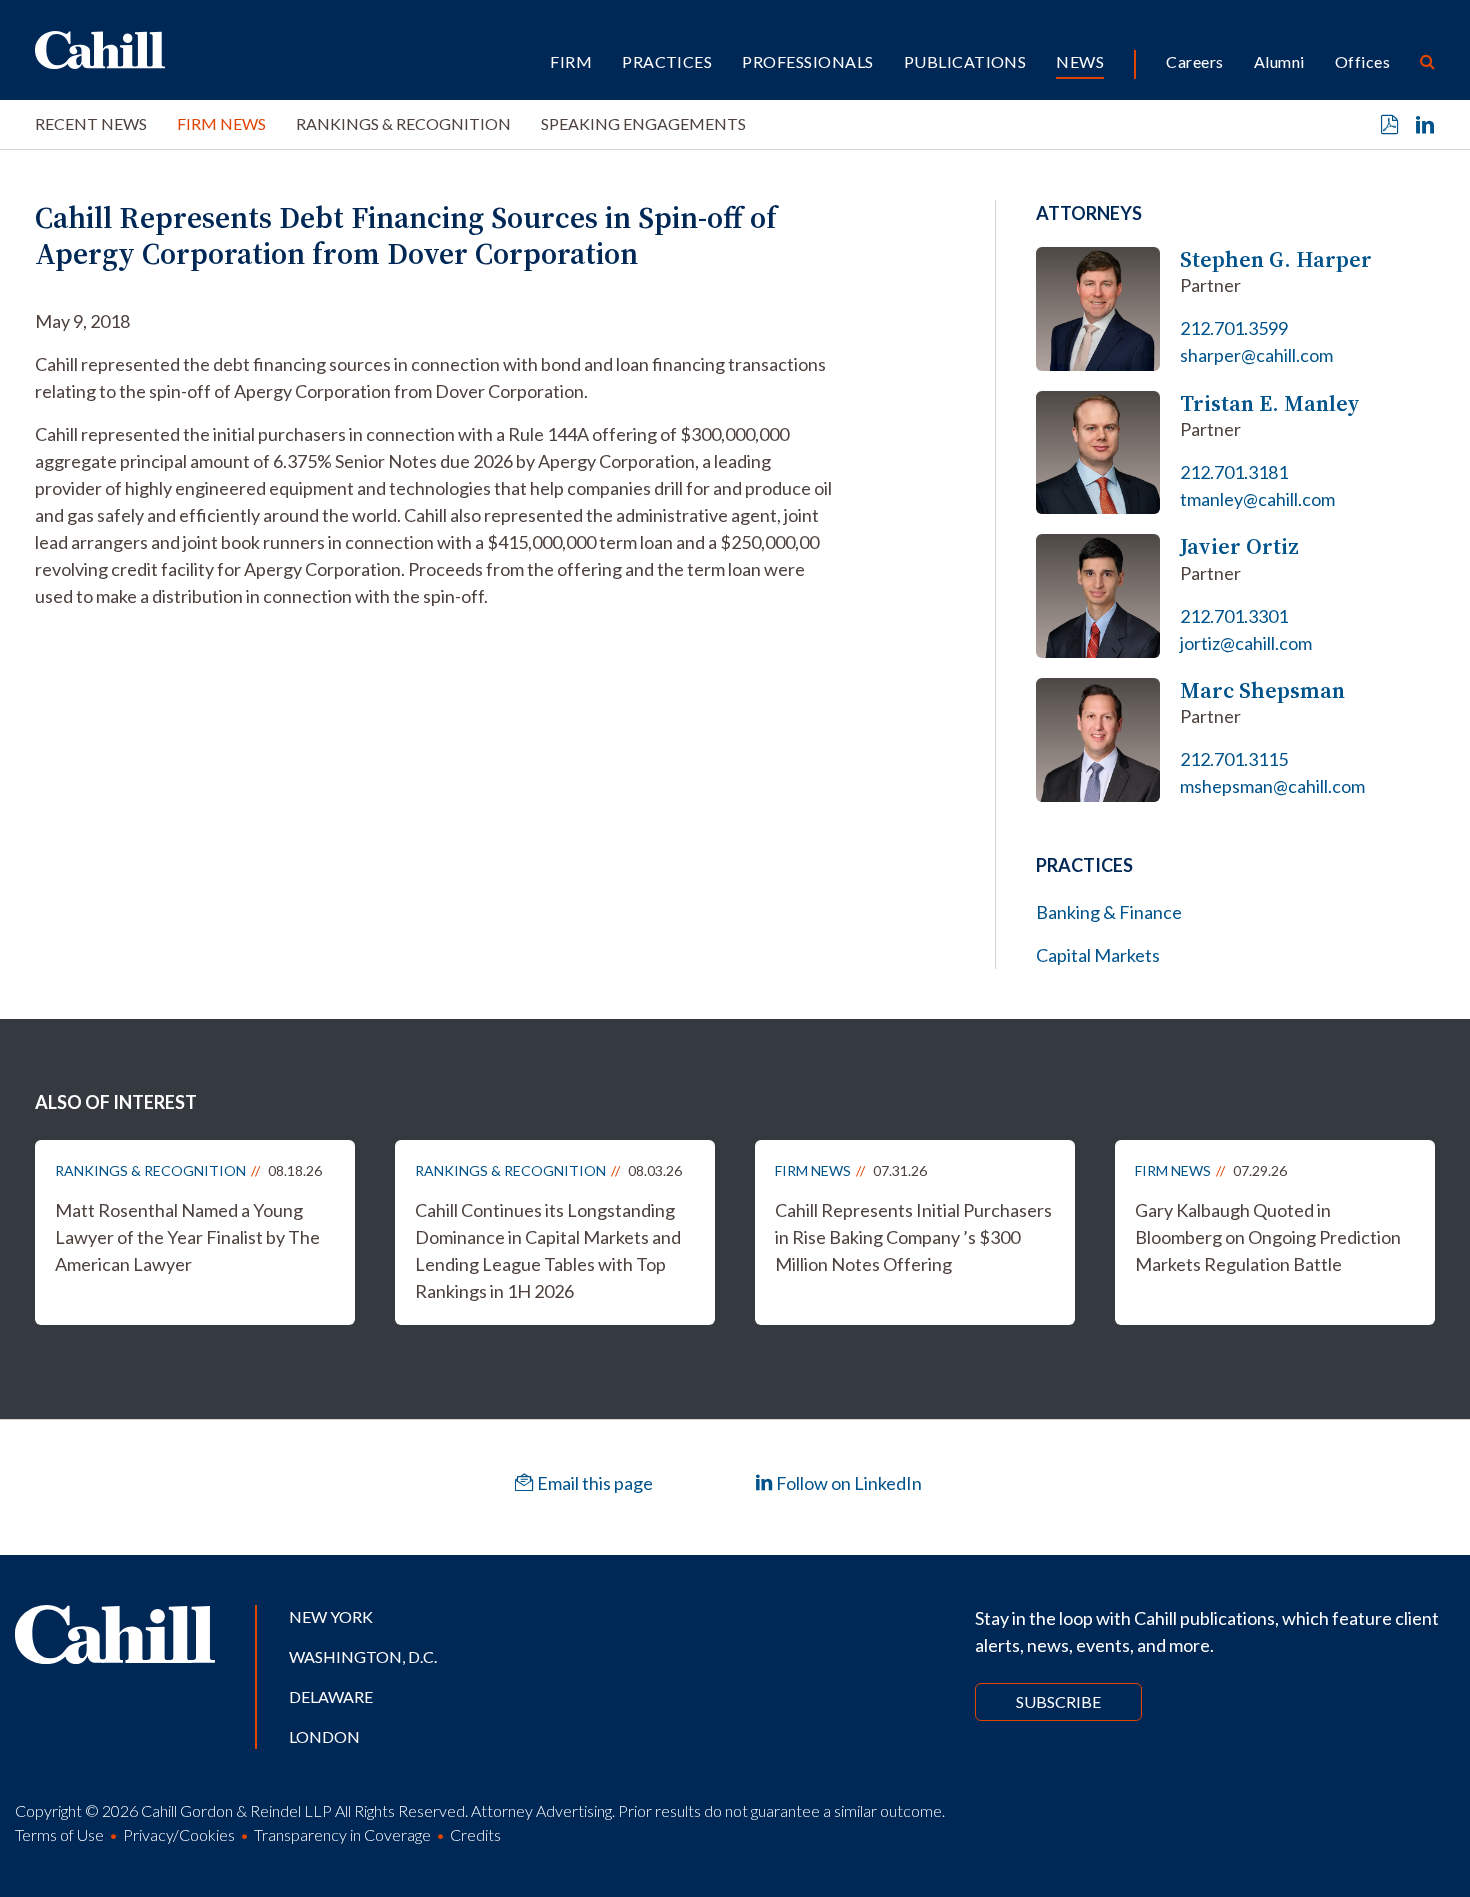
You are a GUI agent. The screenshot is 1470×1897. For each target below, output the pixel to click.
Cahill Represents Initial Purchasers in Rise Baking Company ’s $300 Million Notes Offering (913, 1237)
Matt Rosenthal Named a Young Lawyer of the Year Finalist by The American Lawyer (187, 1237)
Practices (667, 61)
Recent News (91, 123)
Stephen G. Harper (1276, 259)
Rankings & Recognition (403, 123)
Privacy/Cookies (179, 1834)
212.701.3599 (1234, 328)
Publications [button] (965, 61)
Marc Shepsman (1262, 690)
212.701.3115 (1234, 759)
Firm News (221, 123)
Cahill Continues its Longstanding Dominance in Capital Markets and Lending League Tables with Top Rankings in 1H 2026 (548, 1250)
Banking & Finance (1109, 912)
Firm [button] (571, 61)
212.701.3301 (1234, 616)
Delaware (331, 1696)
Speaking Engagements (643, 123)
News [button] (1080, 61)
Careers (1194, 61)
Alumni (1279, 61)
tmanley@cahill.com (1257, 499)
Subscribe (1058, 1701)
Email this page (593, 1483)
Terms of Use (59, 1834)
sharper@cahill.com (1256, 355)
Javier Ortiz (1239, 546)
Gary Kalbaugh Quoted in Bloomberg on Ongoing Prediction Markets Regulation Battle (1268, 1237)
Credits (475, 1834)
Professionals (807, 61)
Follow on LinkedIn (847, 1483)
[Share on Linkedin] (1425, 125)
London (324, 1736)
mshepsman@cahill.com (1272, 786)
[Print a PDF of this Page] (1390, 125)
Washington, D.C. (363, 1656)
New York (331, 1616)
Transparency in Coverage (342, 1834)
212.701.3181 (1234, 472)
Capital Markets (1098, 955)
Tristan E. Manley (1270, 403)
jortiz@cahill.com (1246, 643)
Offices (1362, 61)
